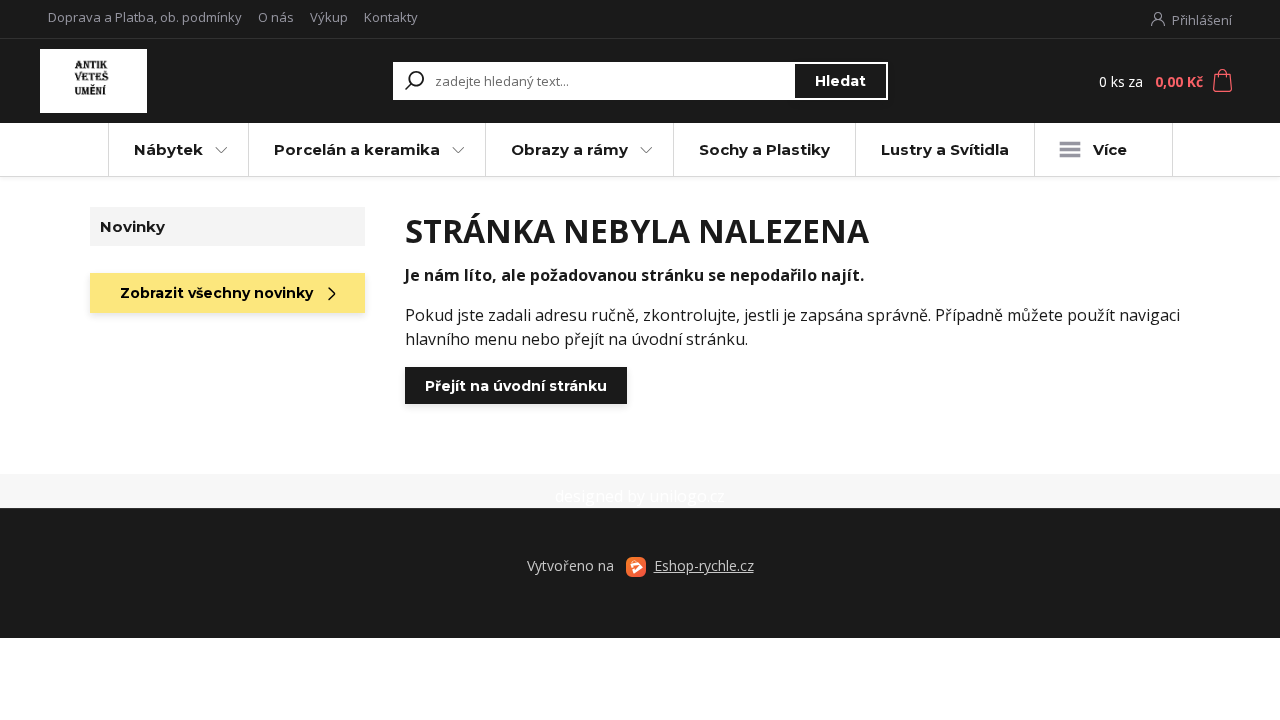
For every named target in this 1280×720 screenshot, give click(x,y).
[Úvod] (152, 81)
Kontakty (391, 17)
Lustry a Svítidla (945, 149)
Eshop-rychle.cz (704, 565)
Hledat (840, 81)
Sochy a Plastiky (764, 149)
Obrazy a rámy (569, 149)
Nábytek (168, 149)
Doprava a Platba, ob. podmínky (145, 17)
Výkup (329, 17)
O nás (276, 17)
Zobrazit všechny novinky (216, 293)
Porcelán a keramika (357, 149)
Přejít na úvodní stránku (516, 386)
